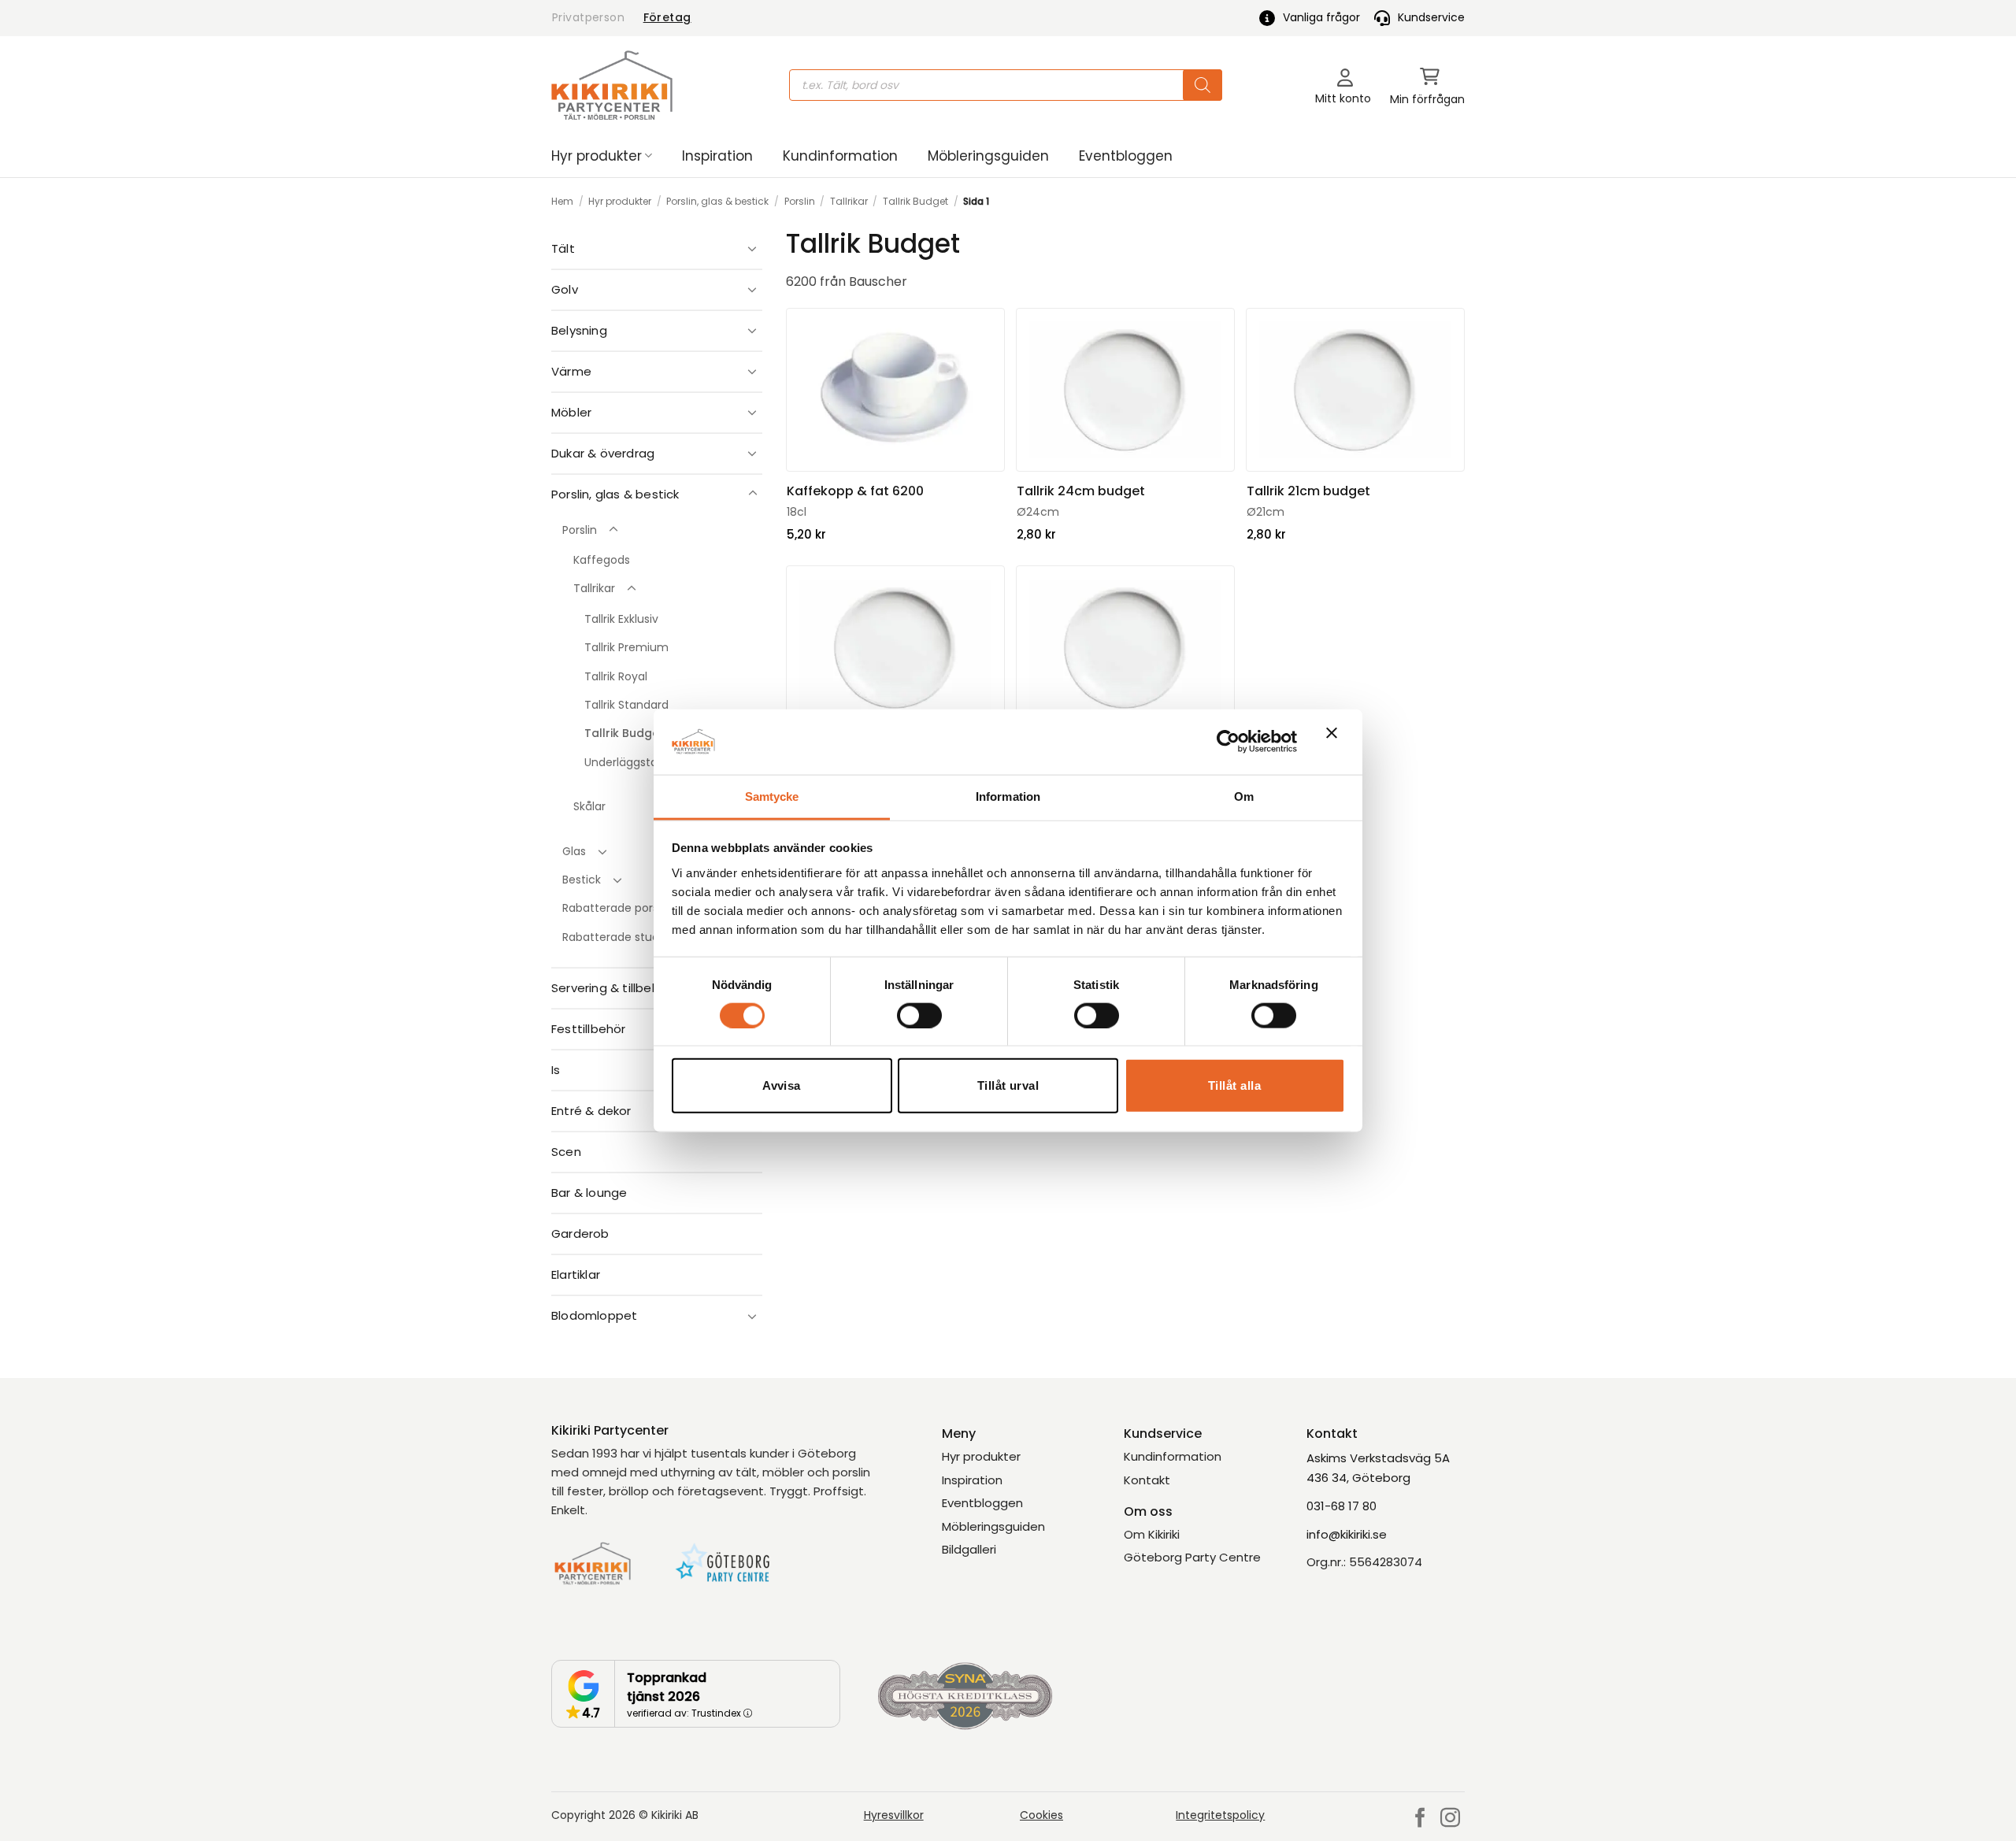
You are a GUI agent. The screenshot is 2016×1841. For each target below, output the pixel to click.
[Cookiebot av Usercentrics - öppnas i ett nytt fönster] (1228, 742)
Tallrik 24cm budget (1081, 491)
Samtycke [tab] (772, 796)
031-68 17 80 (1342, 1506)
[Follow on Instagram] (1450, 1819)
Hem (562, 201)
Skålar (589, 806)
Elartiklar (576, 1274)
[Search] (1203, 85)
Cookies (1041, 1815)
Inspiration (717, 156)
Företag (667, 17)
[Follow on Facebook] (1420, 1819)
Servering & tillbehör (611, 988)
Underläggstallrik (629, 762)
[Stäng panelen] (1336, 742)
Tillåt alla (1234, 1085)
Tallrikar (849, 201)
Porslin (800, 201)
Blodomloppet (594, 1315)
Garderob (580, 1234)
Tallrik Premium (626, 647)
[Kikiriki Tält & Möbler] (612, 85)
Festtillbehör (589, 1029)
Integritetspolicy (1220, 1815)
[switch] (919, 1015)
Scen (566, 1152)
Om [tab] (1244, 796)
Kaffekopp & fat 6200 (855, 491)
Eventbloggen (1126, 156)
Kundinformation (840, 156)
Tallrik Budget (915, 201)
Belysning (579, 330)
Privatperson (588, 17)
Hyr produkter (597, 156)
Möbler (571, 412)
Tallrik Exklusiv (621, 619)
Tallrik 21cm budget (1308, 491)
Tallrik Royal (616, 676)
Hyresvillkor (894, 1815)
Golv (565, 289)
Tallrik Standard (626, 705)
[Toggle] (753, 248)
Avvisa (782, 1085)
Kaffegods (602, 560)
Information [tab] (1008, 796)
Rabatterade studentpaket (636, 937)
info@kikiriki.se (1347, 1534)
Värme (571, 371)
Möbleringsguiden (988, 156)
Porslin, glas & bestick (717, 201)
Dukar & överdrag (603, 453)
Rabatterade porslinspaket (635, 908)
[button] (1427, 85)
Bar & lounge (589, 1193)
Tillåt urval (1008, 1085)
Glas (574, 851)
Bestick (582, 880)
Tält (563, 248)
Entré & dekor (591, 1111)
